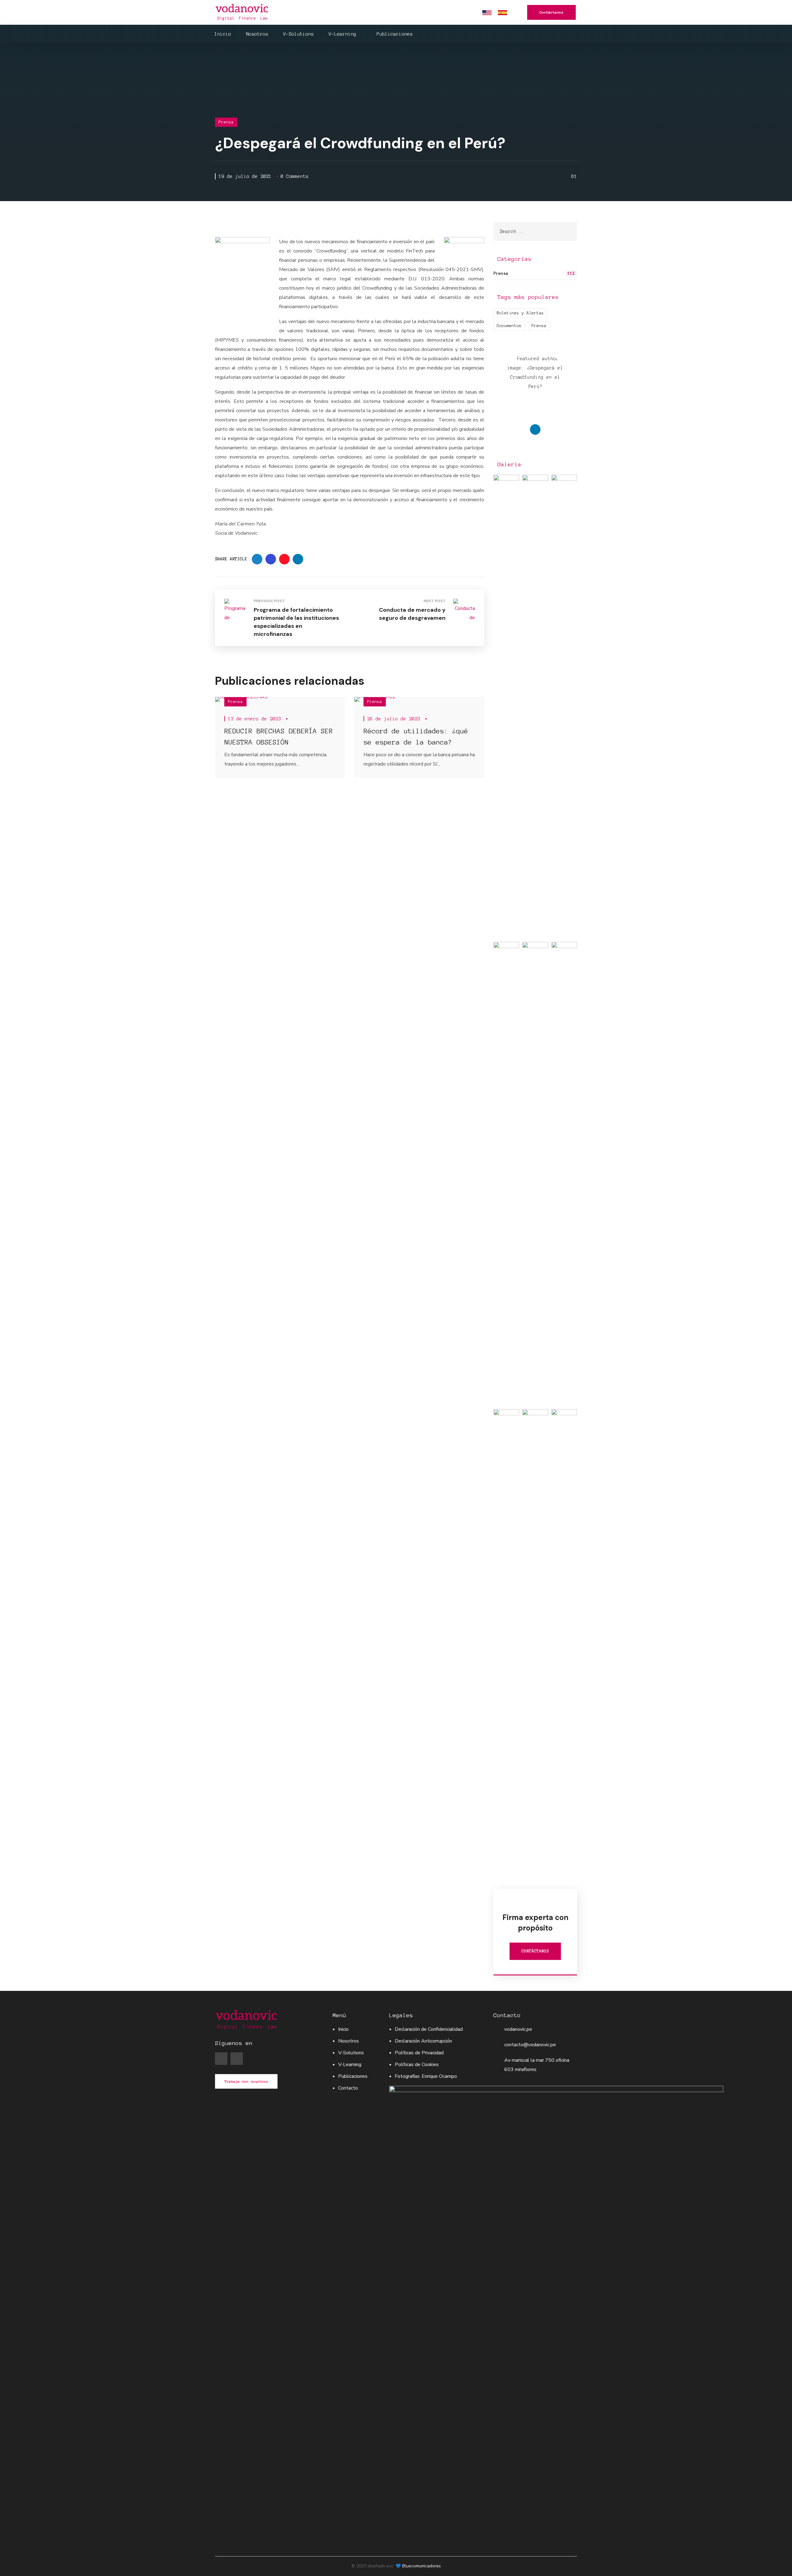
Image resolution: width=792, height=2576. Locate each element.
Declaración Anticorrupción (423, 2041)
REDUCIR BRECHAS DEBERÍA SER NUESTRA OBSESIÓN (279, 736)
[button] (551, 12)
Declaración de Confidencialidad (429, 2029)
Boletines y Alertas (520, 313)
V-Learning (350, 2065)
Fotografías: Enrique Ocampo (426, 2076)
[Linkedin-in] (237, 2059)
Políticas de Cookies (417, 2065)
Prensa (226, 122)
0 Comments (295, 176)
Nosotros (349, 2041)
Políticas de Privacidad (419, 2053)
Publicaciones (353, 2076)
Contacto (348, 2088)
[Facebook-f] (221, 2059)
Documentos (509, 326)
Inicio (343, 2029)
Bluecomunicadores (422, 2566)
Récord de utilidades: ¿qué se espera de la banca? (416, 736)
